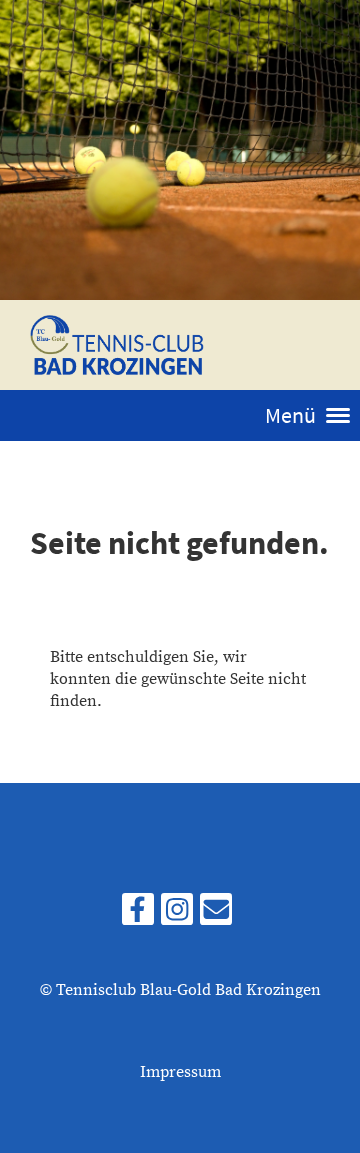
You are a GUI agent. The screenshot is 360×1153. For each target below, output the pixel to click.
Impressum (180, 1072)
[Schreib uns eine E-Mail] (216, 916)
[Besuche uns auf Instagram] (177, 916)
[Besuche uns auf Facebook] (138, 916)
